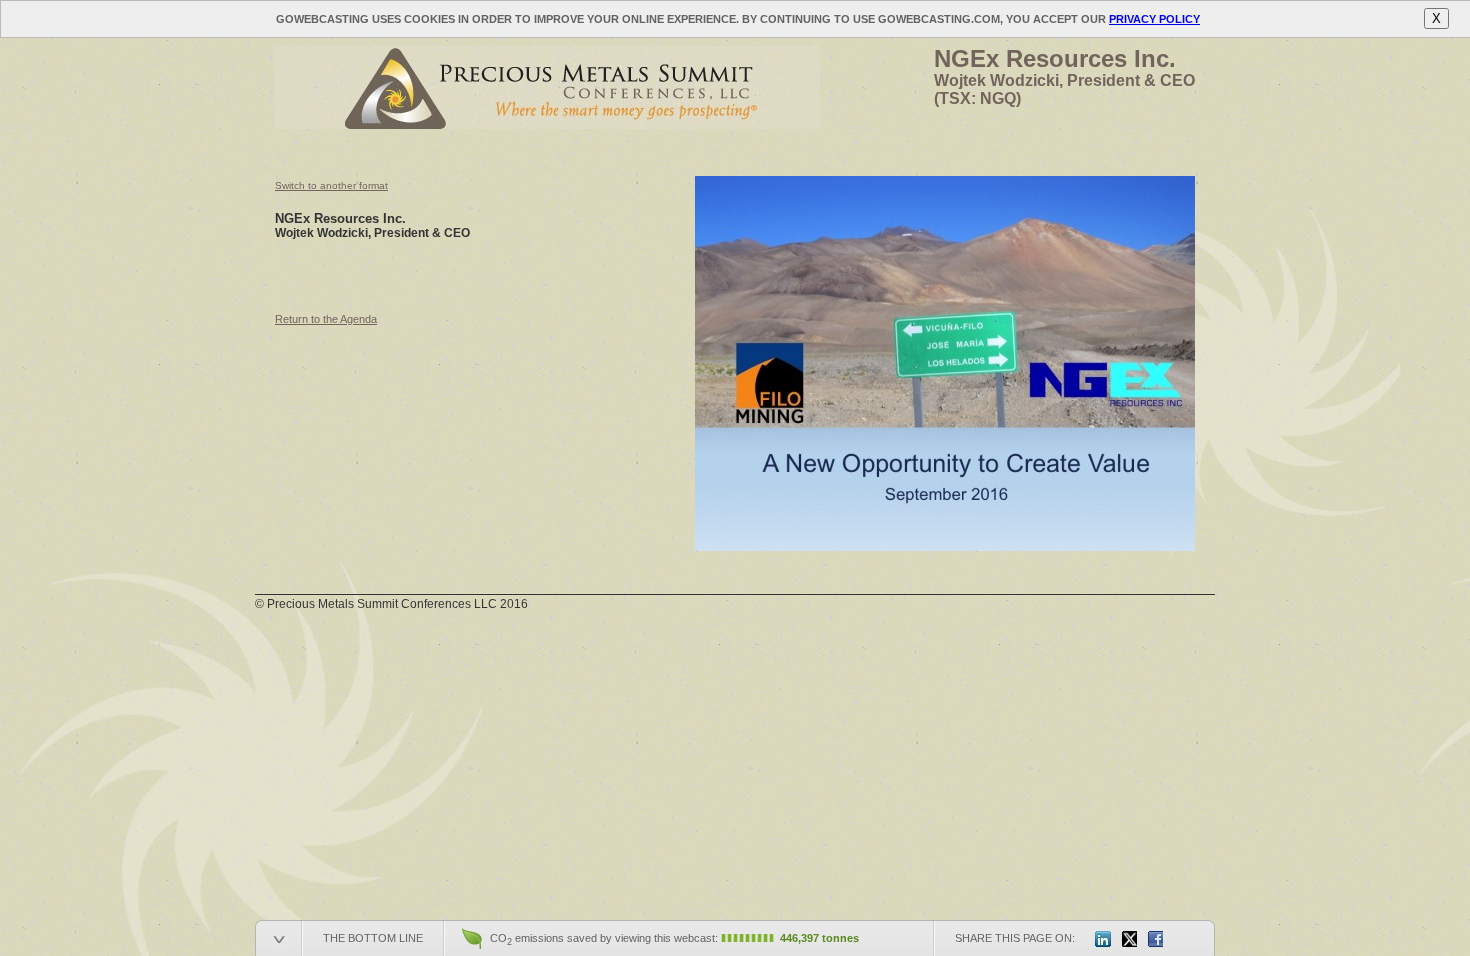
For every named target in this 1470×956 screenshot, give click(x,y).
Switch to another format (331, 185)
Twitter (1129, 939)
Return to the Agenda (326, 319)
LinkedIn (1103, 939)
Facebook (1155, 939)
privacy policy (1154, 19)
